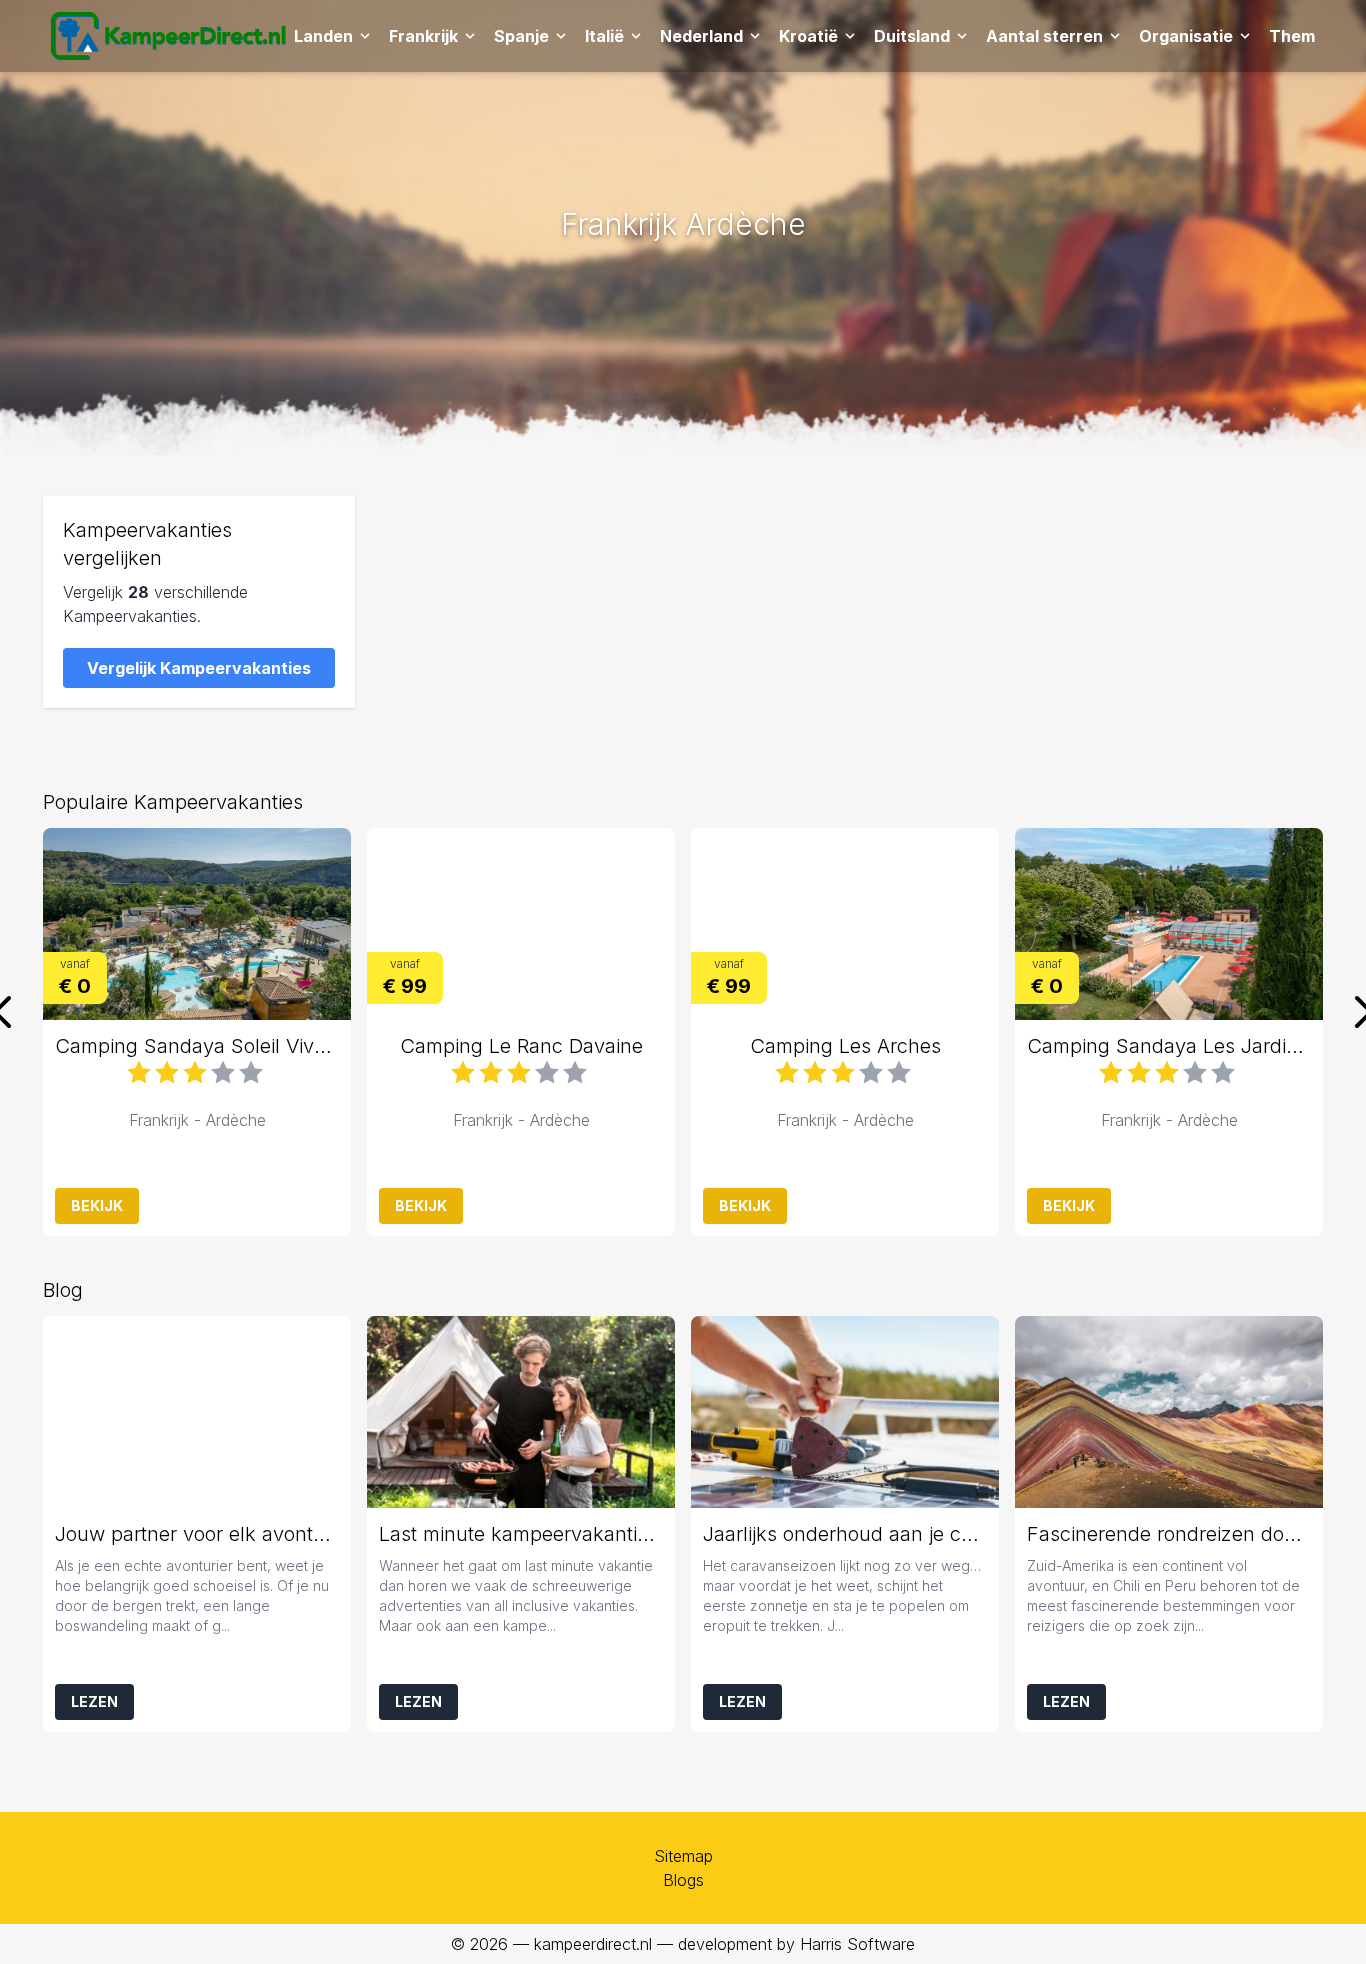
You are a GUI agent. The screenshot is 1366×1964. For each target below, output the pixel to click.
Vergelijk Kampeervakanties (199, 668)
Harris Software (857, 1944)
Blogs (683, 1880)
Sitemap (683, 1856)
